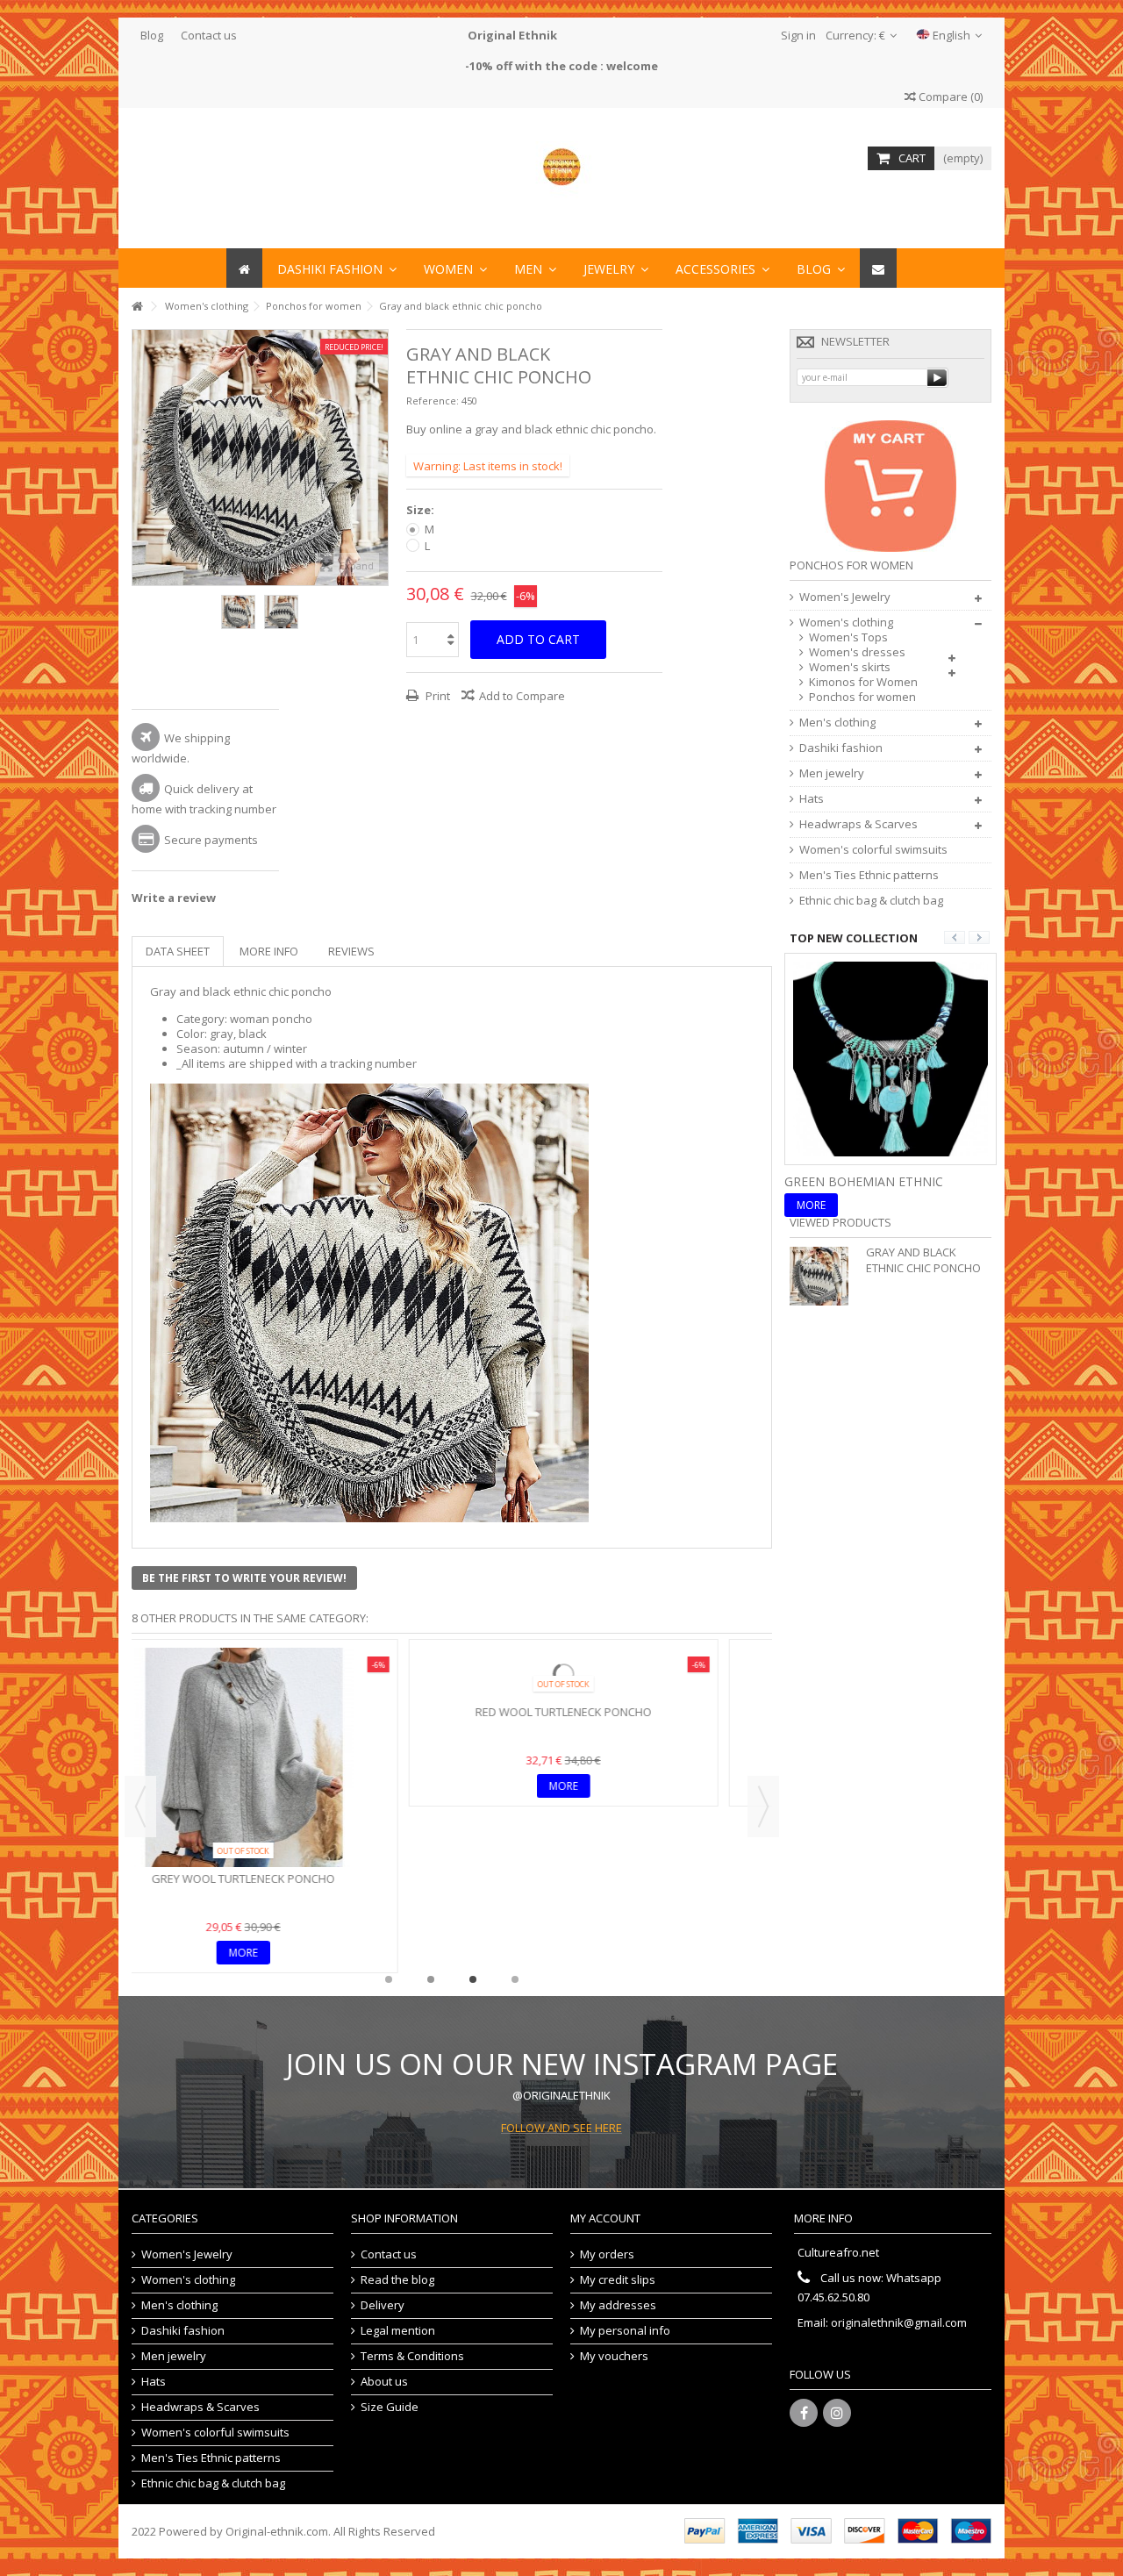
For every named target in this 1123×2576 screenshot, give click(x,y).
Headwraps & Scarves (858, 824)
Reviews (351, 951)
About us (384, 2382)
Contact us (209, 35)
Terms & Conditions (412, 2356)
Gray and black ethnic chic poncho (923, 1260)
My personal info (625, 2331)
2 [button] (431, 1979)
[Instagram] (837, 2413)
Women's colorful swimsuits (873, 850)
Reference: (433, 401)
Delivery (383, 2305)
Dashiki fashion (841, 748)
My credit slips (618, 2280)
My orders (607, 2254)
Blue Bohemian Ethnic (859, 1181)
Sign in (797, 35)
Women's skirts (850, 667)
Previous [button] (141, 457)
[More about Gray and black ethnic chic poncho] (823, 1276)
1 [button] (389, 1979)
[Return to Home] (137, 307)
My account (605, 2218)
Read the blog (397, 2280)
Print (436, 696)
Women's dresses (857, 652)
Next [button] (379, 457)
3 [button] (473, 1979)
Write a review (174, 898)
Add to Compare (522, 696)
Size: (422, 510)
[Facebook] (804, 2413)
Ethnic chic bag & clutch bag (871, 901)
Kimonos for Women (863, 682)
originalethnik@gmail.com (899, 2322)
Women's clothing (846, 623)
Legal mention (398, 2331)
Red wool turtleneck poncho (292, 1712)
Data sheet (178, 951)
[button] (722, 268)
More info (269, 951)
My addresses (618, 2305)
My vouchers (614, 2356)
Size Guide (390, 2407)
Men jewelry (832, 773)
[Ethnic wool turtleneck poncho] (612, 1674)
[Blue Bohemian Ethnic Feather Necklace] (891, 1057)
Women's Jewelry (845, 597)
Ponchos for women (862, 697)
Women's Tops (848, 637)
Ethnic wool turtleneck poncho (612, 1712)
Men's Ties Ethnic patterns (869, 875)
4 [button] (515, 1979)
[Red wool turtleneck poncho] (292, 1674)
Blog (152, 35)
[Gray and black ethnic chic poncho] (238, 612)
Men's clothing (837, 723)
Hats (812, 799)
